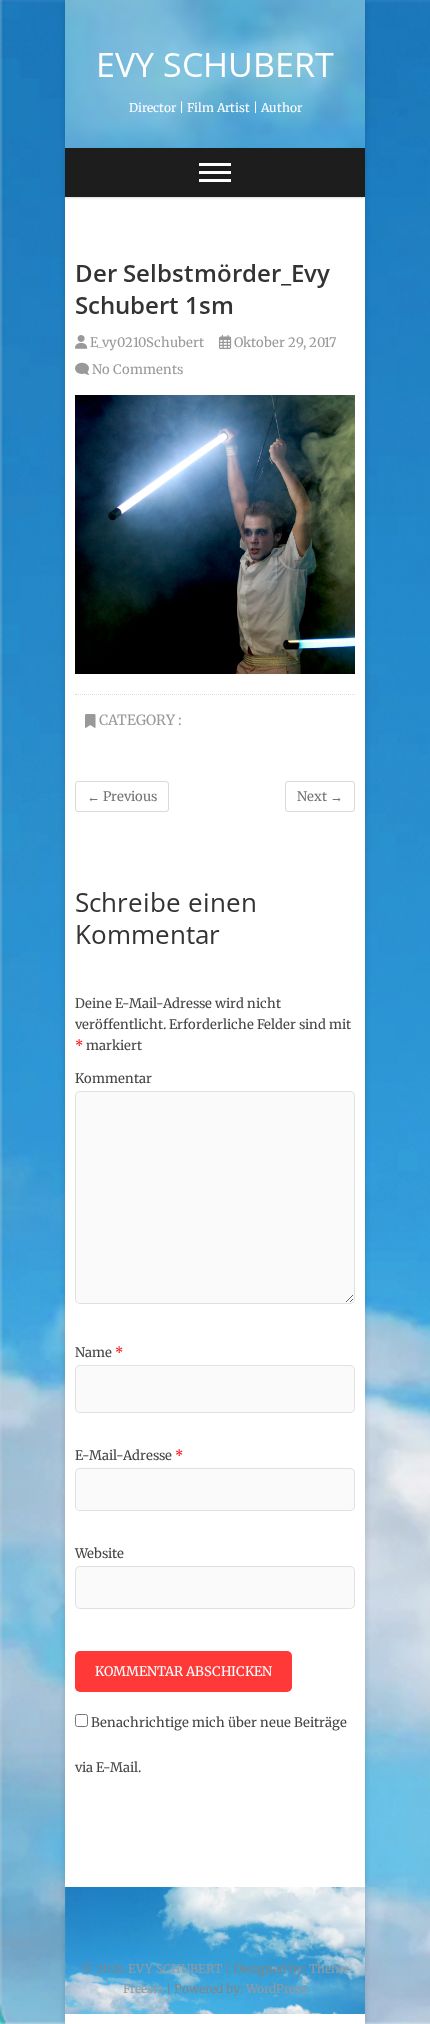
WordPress (276, 1988)
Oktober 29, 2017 (283, 342)
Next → (320, 796)
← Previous (122, 796)
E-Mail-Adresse (129, 1455)
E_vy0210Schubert (145, 342)
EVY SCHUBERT (215, 64)
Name (99, 1352)
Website (99, 1553)
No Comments (137, 369)
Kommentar (113, 1078)
